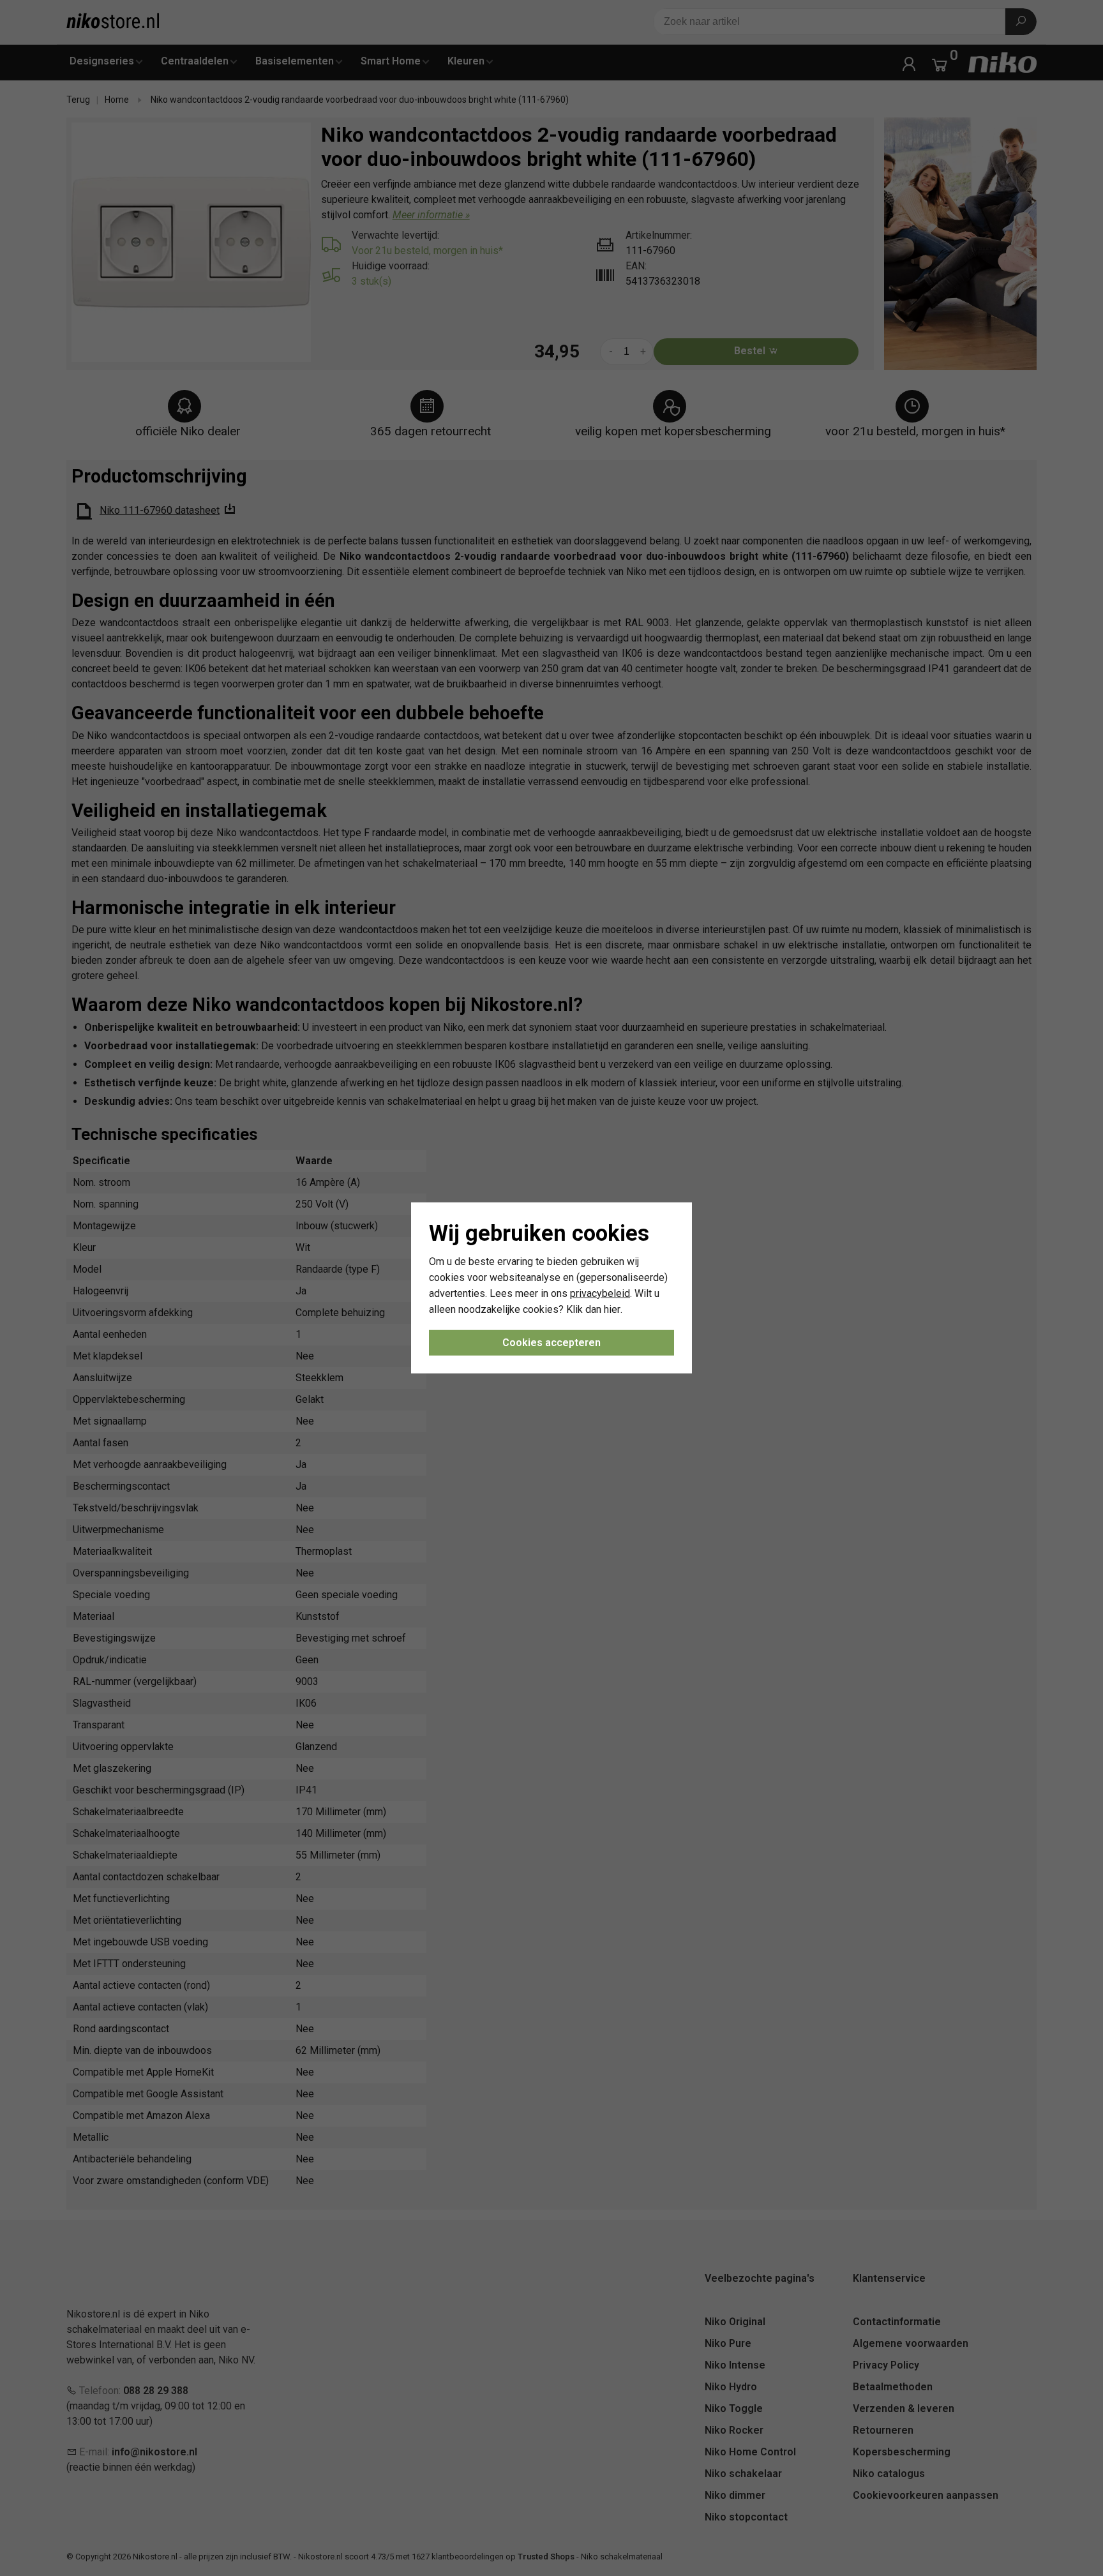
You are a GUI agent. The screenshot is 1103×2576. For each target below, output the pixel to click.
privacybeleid (600, 1293)
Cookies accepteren (551, 1343)
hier (612, 1309)
